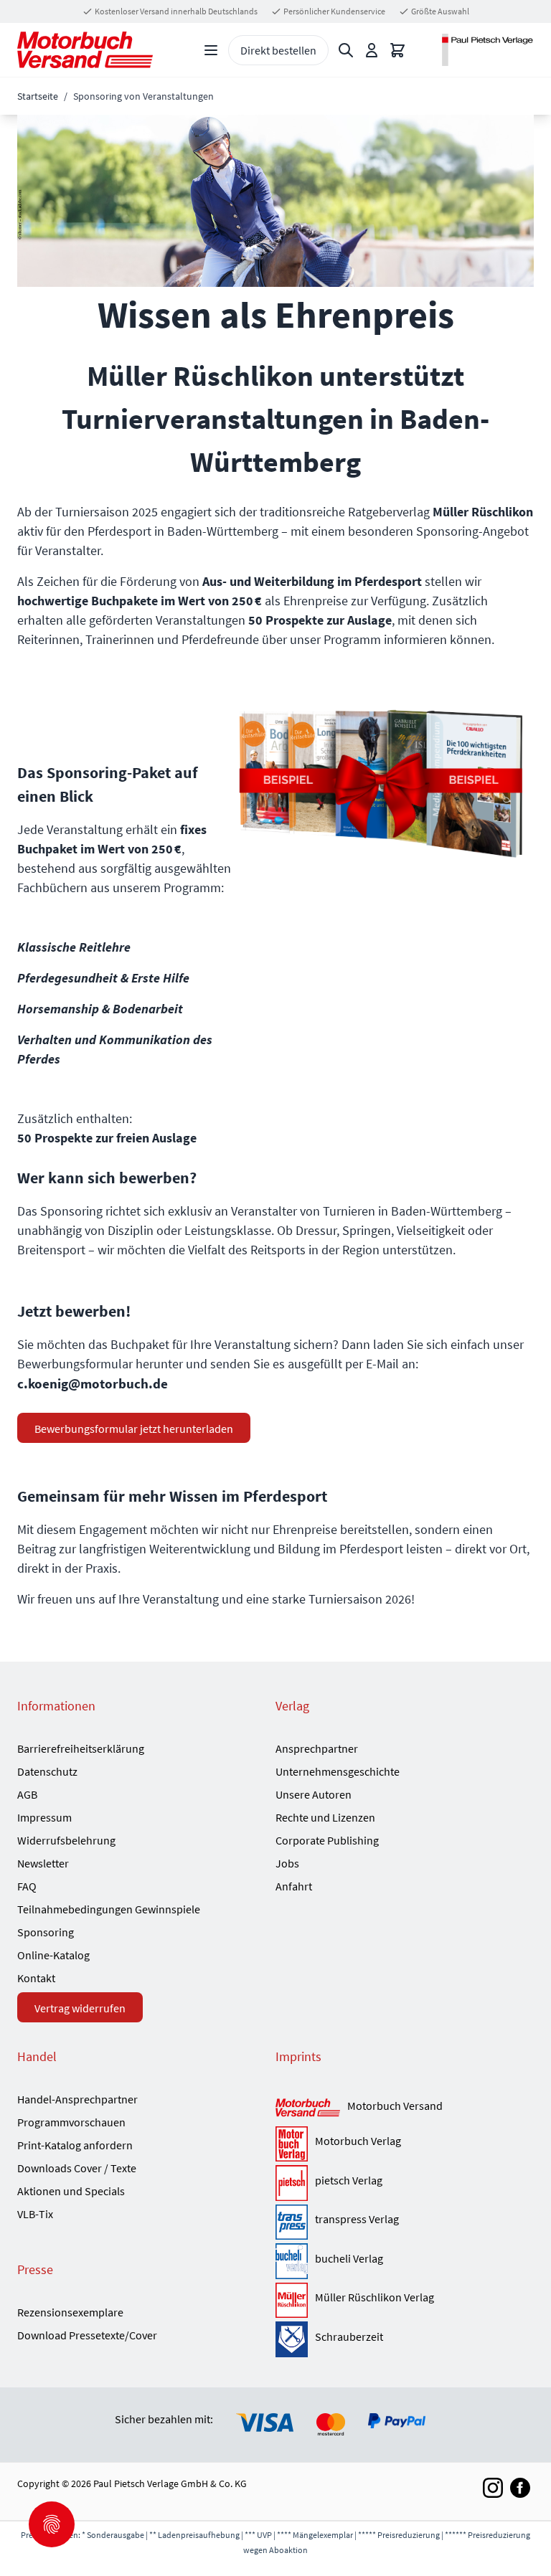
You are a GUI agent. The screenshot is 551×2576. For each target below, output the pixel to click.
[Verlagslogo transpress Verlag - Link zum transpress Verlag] (292, 2222)
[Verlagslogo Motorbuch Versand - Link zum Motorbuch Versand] (308, 2108)
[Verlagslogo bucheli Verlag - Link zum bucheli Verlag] (292, 2261)
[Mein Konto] (372, 50)
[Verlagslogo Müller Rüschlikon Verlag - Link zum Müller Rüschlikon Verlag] (292, 2301)
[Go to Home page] (85, 50)
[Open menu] (211, 50)
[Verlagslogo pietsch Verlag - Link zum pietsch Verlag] (292, 2183)
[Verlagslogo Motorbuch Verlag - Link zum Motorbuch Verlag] (292, 2144)
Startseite (38, 96)
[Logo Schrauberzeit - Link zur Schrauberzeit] (292, 2339)
